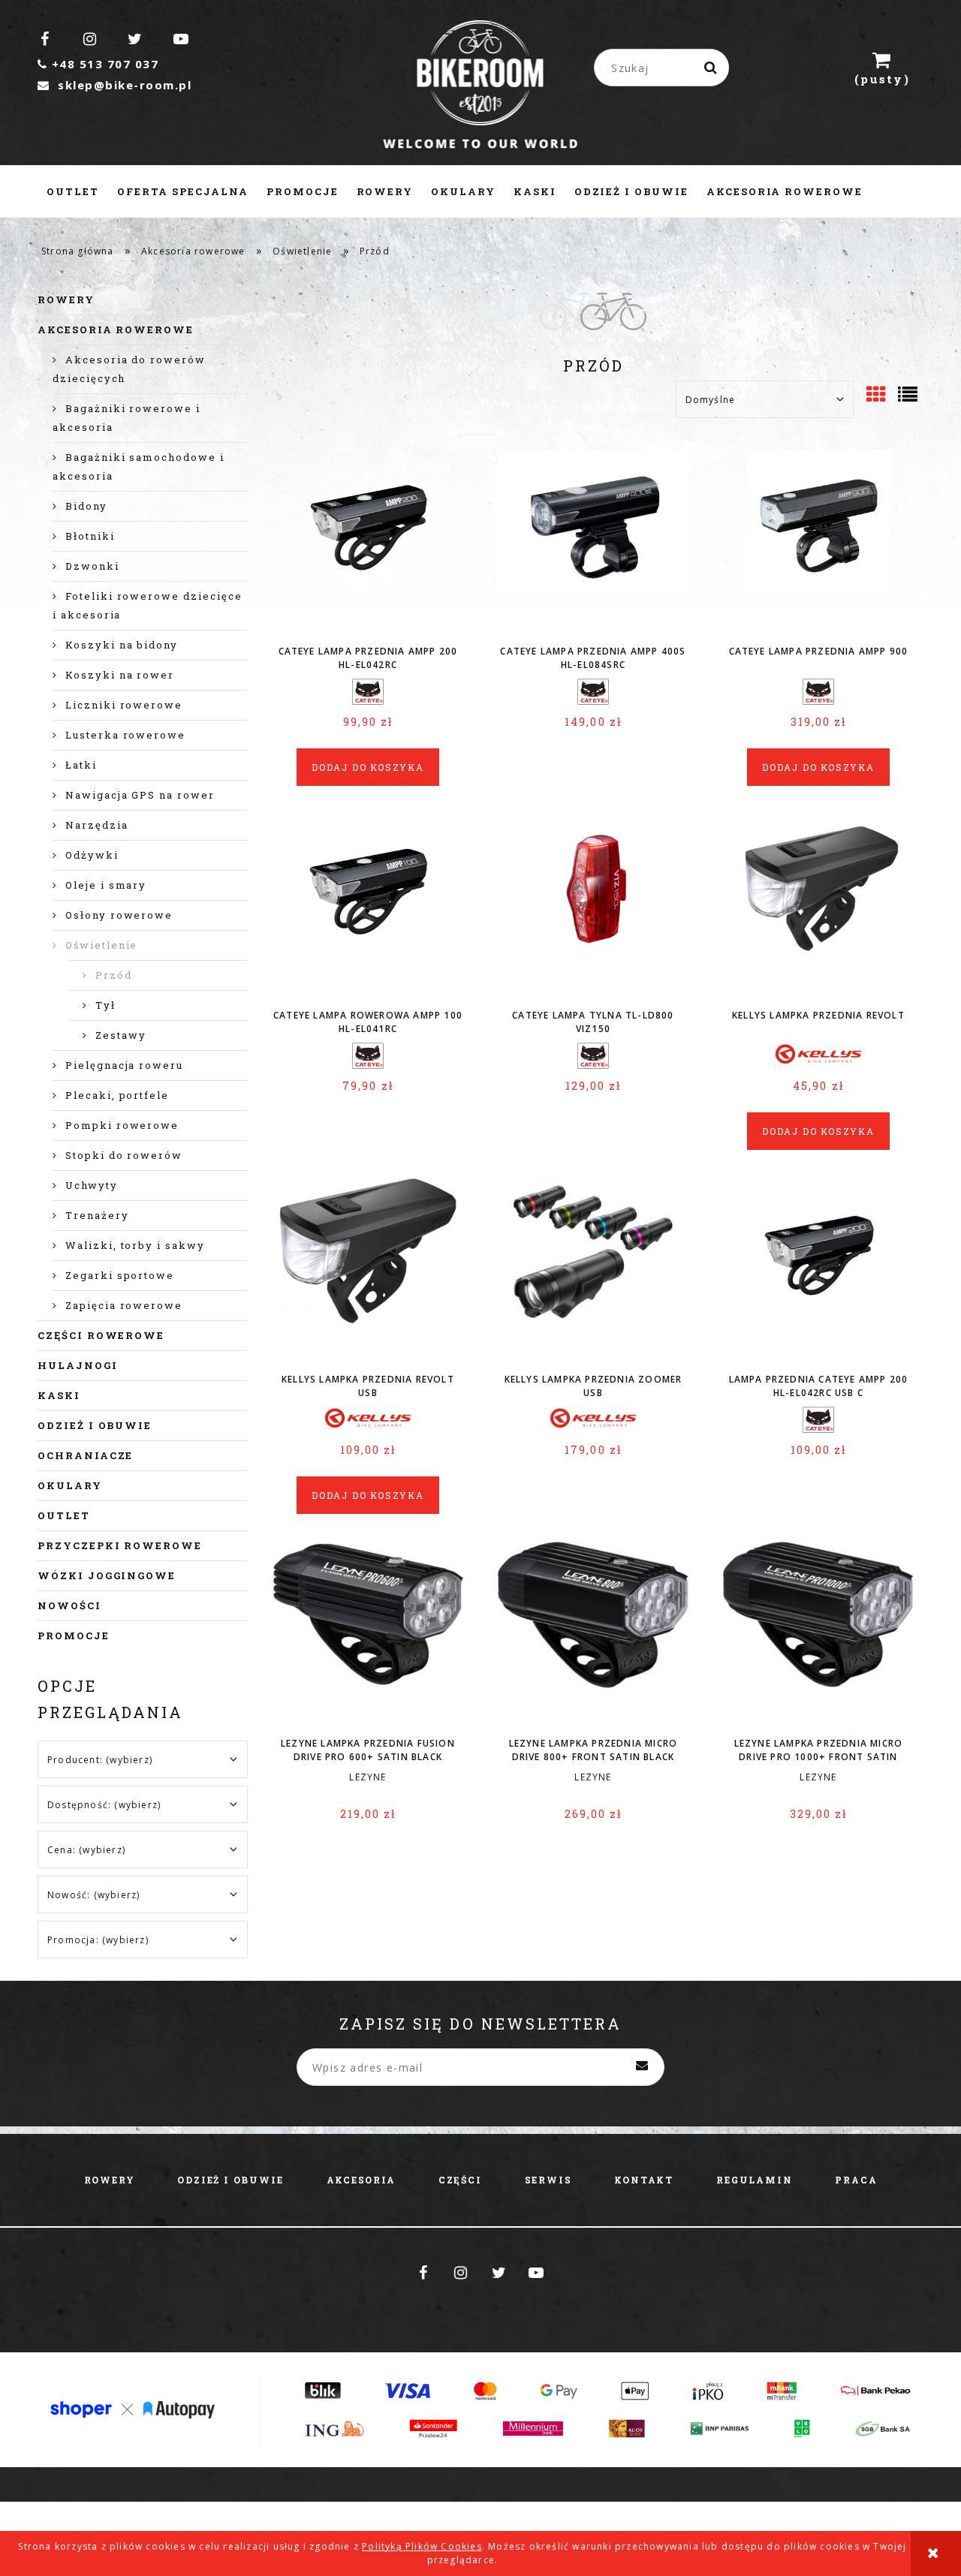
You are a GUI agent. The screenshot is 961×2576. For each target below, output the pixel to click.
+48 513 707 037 (98, 64)
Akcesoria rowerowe (116, 330)
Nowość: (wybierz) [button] (93, 1895)
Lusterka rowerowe (125, 735)
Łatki (81, 765)
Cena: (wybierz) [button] (86, 1850)
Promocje (74, 1636)
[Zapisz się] (642, 2067)
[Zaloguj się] (811, 68)
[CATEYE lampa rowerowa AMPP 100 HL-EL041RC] (368, 906)
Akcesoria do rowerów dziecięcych (129, 369)
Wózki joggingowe (107, 1575)
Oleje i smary (106, 885)
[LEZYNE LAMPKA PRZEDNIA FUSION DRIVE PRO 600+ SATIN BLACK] (368, 1634)
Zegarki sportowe (120, 1275)
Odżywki (92, 855)
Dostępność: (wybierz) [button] (104, 1805)
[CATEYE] (368, 691)
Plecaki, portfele (117, 1095)
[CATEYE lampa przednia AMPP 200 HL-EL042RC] (368, 542)
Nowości (69, 1605)
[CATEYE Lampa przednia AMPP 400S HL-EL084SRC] (593, 542)
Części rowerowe (101, 1335)
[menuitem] (73, 191)
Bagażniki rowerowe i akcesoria (127, 418)
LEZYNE (368, 1777)
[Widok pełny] (909, 396)
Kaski (59, 1395)
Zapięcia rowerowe (124, 1305)
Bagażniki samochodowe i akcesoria (139, 466)
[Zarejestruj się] (763, 68)
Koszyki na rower (120, 675)
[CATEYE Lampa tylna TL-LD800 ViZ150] (593, 906)
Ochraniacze (85, 1455)
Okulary (70, 1485)
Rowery (66, 299)
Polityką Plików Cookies (422, 2546)
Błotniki (90, 536)
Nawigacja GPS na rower (140, 795)
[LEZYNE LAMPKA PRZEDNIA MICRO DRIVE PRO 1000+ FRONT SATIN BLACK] (818, 1634)
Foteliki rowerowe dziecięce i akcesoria (148, 605)
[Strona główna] (481, 86)
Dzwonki (92, 566)
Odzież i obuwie (95, 1425)
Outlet (64, 1515)
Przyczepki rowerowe (120, 1545)
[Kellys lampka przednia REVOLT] (818, 906)
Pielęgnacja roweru (124, 1065)
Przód (114, 975)
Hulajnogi (78, 1365)
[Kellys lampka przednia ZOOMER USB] (593, 1270)
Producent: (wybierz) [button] (100, 1760)
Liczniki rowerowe (124, 705)
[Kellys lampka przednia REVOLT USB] (368, 1270)
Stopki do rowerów (124, 1155)
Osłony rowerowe (119, 915)
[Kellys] (818, 1055)
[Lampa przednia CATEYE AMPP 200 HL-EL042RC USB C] (818, 1270)
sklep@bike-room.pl (114, 85)
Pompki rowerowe (122, 1125)
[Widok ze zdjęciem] (877, 396)
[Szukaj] (712, 68)
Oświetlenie (101, 945)
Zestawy (121, 1035)
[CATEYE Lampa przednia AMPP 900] (818, 542)
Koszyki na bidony (122, 645)
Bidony (86, 506)
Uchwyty (92, 1185)
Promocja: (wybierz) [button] (98, 1940)
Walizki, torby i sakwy (135, 1245)
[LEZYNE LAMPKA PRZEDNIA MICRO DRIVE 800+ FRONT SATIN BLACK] (593, 1634)
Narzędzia (97, 825)
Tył (105, 1005)
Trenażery (97, 1215)
